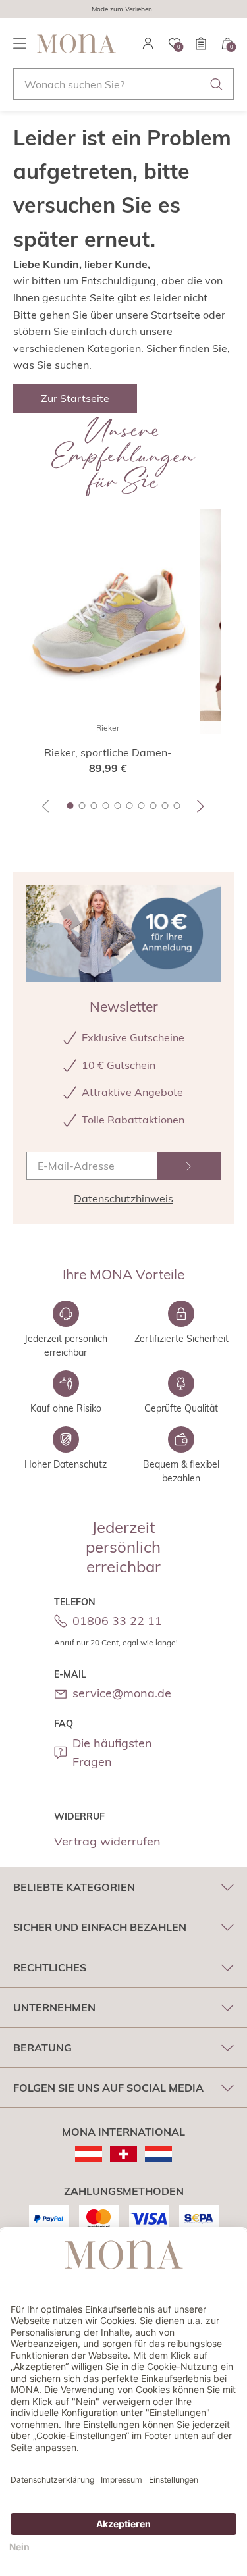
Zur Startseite (75, 398)
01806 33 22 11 (117, 1621)
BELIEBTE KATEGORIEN (74, 1887)
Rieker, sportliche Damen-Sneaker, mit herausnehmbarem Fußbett (108, 753)
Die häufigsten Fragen (112, 1753)
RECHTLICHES (50, 1967)
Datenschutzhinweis (123, 1198)
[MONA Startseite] (76, 43)
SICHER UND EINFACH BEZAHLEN (100, 1927)
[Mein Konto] (148, 43)
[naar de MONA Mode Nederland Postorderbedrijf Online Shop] (158, 2154)
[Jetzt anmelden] (189, 1166)
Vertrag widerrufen (107, 1841)
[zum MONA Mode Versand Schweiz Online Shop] (123, 2154)
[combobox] (123, 84)
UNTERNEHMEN (54, 2007)
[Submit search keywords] (217, 84)
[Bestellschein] (201, 43)
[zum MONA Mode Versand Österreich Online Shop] (89, 2154)
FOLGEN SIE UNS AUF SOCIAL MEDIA (108, 2088)
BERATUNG (42, 2048)
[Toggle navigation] (20, 43)
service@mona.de (122, 1693)
